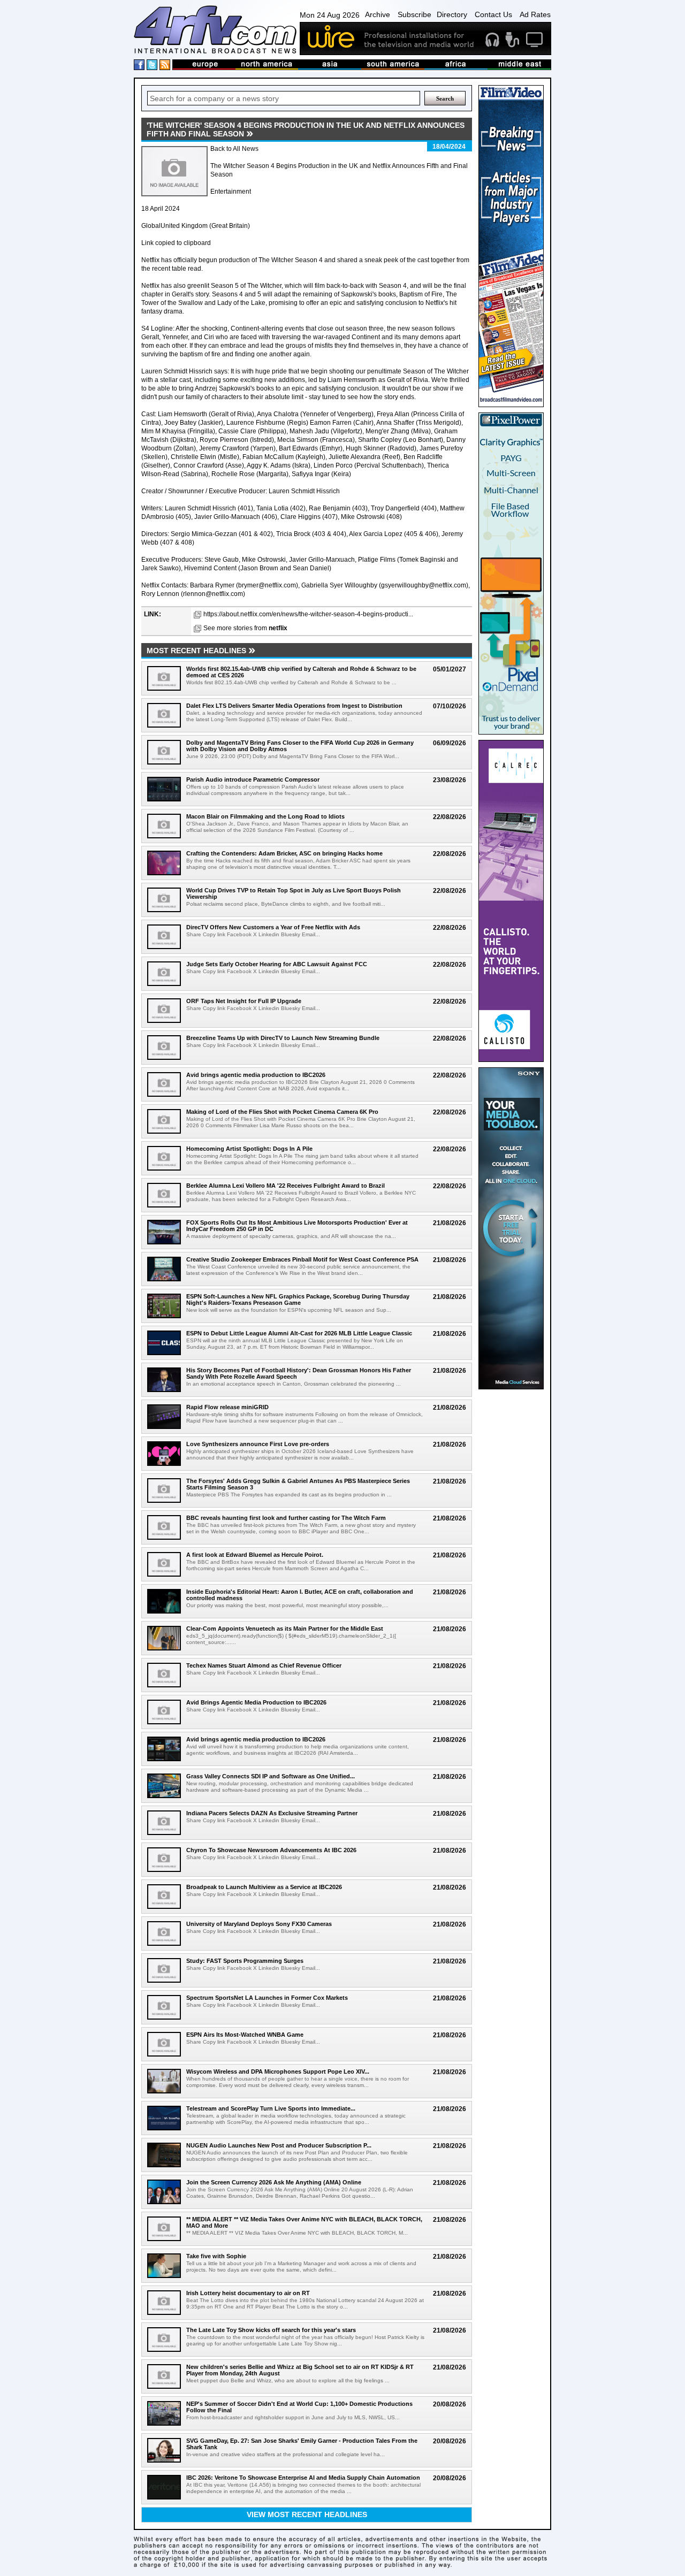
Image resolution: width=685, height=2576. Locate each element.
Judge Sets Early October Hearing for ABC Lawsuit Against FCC (277, 964)
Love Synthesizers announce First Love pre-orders (258, 1444)
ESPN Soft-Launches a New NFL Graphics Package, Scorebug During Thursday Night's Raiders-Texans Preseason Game (298, 1300)
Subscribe (414, 14)
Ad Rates (535, 14)
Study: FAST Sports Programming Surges (245, 1961)
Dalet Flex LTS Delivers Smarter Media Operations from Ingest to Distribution (294, 706)
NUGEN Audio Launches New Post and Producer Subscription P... (279, 2145)
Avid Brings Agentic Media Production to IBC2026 (256, 1702)
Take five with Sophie (216, 2256)
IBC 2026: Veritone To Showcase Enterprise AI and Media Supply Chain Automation (303, 2478)
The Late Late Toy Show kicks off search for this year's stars (271, 2330)
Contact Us (493, 14)
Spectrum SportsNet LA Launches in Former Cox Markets (267, 1998)
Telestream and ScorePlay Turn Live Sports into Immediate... (271, 2108)
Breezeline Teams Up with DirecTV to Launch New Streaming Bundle (283, 1038)
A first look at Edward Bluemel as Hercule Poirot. (255, 1555)
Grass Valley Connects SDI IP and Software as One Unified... (271, 1776)
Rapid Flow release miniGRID (227, 1407)
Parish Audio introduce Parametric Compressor (253, 779)
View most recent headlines (307, 2514)
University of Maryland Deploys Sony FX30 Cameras (259, 1924)
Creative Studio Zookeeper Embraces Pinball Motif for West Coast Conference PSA (302, 1259)
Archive (378, 14)
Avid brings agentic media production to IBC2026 (256, 1075)
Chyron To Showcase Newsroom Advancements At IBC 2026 (271, 1850)
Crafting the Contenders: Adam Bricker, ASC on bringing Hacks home (284, 853)
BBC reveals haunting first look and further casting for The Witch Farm (286, 1518)
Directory (452, 14)
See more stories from (245, 628)
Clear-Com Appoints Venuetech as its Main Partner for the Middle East (285, 1629)
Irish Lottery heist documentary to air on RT (248, 2293)
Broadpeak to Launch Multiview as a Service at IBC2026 (264, 1887)
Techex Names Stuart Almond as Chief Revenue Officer (264, 1665)
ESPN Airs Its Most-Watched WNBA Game (245, 2035)
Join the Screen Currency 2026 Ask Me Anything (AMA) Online (274, 2182)
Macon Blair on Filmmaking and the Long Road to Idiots (265, 816)
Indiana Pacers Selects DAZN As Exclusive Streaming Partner (272, 1813)
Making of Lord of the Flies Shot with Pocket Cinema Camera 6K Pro (282, 1112)
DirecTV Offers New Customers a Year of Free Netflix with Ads (273, 927)
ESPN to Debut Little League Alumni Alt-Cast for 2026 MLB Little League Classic (299, 1333)
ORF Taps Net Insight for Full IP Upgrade (244, 1001)
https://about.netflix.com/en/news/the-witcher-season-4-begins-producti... (308, 614)
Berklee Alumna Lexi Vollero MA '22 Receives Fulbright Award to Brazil (286, 1186)
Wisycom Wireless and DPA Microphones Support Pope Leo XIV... (278, 2071)
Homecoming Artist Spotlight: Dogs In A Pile (249, 1149)
